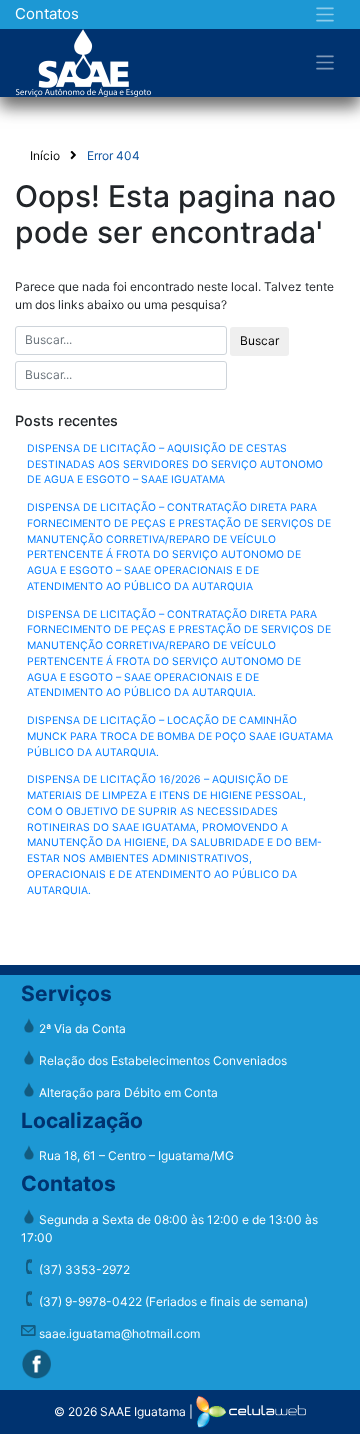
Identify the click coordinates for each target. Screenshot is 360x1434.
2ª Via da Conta (81, 1028)
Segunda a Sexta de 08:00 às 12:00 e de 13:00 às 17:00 (169, 1228)
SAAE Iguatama (143, 1410)
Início (45, 155)
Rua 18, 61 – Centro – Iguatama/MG (135, 1155)
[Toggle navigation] (325, 14)
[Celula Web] (251, 1410)
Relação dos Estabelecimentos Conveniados (161, 1060)
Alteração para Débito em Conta (127, 1092)
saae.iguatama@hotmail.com (118, 1333)
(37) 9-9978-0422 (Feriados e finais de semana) (172, 1301)
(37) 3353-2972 (83, 1269)
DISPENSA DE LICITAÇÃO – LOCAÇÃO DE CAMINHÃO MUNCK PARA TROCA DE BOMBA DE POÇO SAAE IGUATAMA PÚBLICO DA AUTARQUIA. (180, 736)
